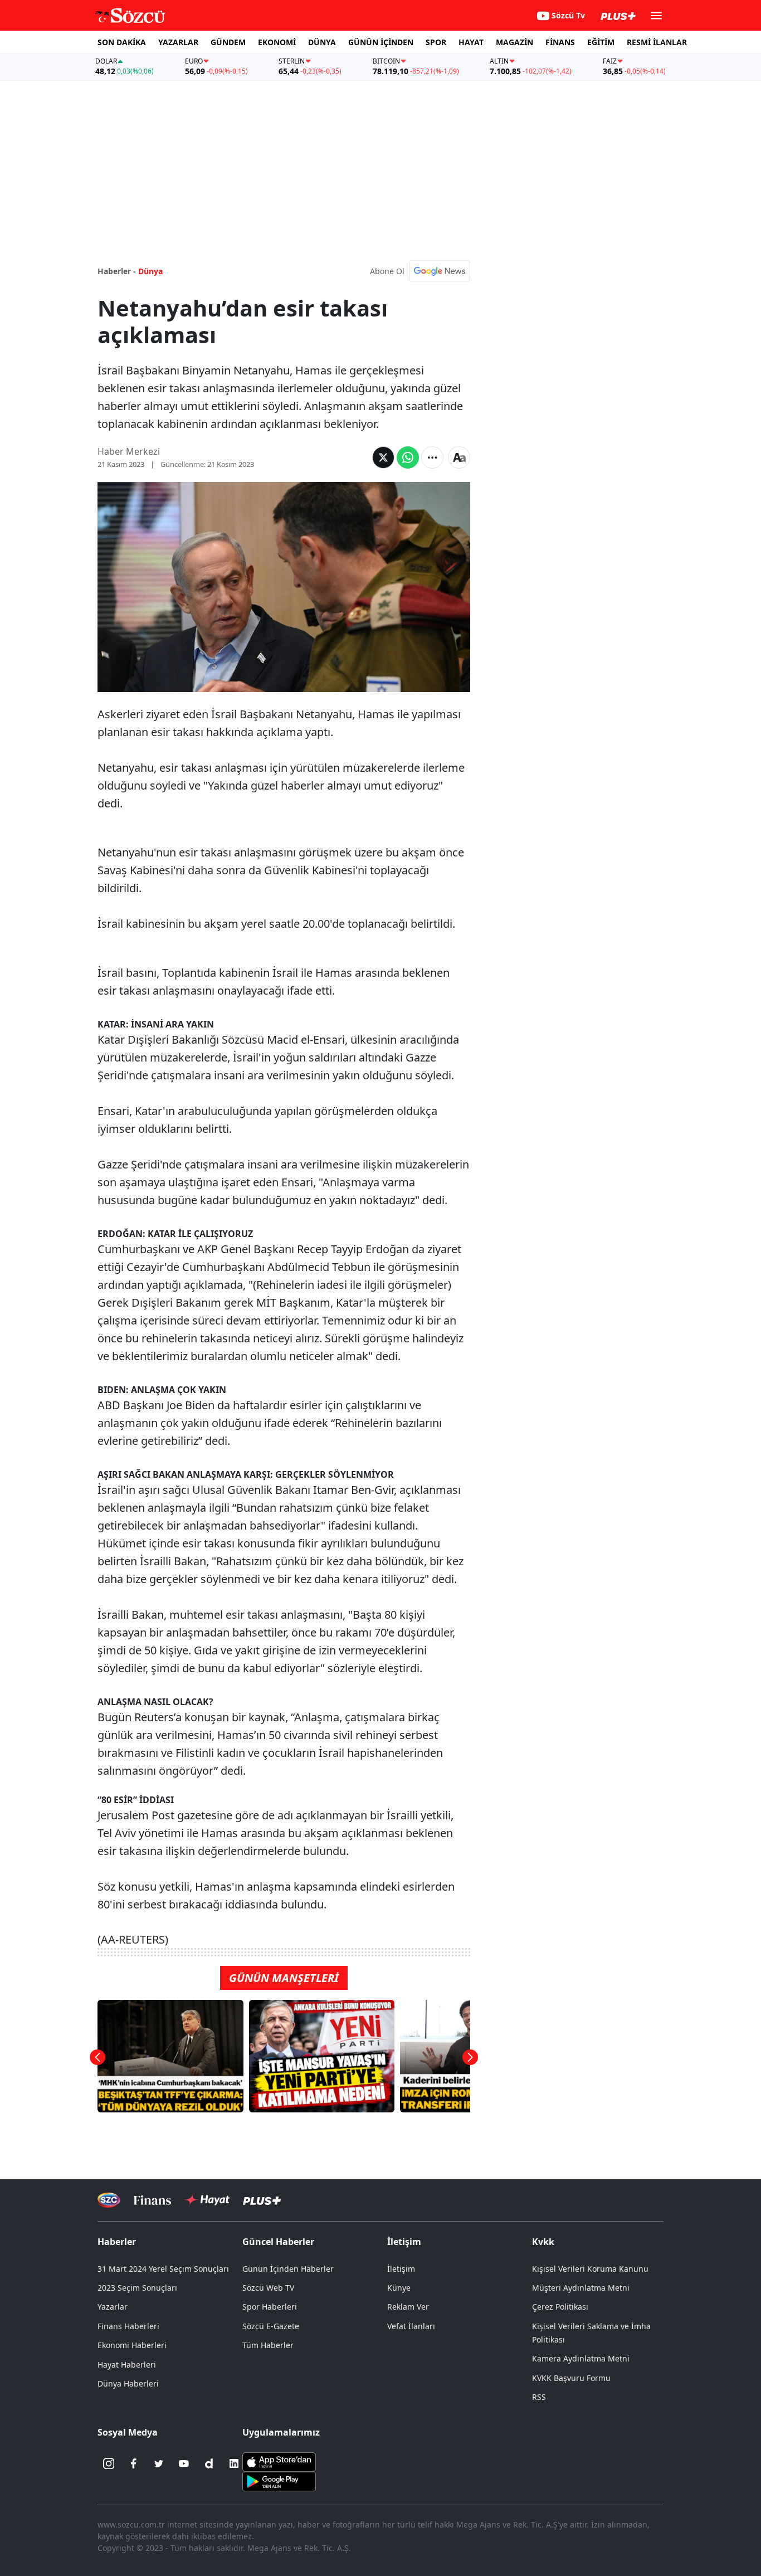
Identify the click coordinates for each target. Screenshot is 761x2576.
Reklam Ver (408, 2307)
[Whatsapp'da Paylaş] (408, 457)
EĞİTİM (601, 42)
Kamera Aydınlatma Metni (581, 2358)
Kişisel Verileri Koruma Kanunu (590, 2269)
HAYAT (471, 42)
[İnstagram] (109, 2463)
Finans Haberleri (128, 2326)
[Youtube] (184, 2463)
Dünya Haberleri (128, 2383)
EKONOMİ (277, 42)
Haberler (117, 2242)
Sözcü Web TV (268, 2288)
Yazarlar (113, 2307)
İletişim (401, 2269)
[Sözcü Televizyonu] (109, 2200)
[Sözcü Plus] (262, 2200)
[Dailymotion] (209, 2463)
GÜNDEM (228, 42)
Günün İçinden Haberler (288, 2269)
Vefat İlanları (411, 2326)
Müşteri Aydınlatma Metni (581, 2288)
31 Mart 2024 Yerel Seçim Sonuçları (163, 2269)
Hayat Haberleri (127, 2365)
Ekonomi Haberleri (132, 2345)
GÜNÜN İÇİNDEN (381, 42)
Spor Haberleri (270, 2307)
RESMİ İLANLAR (657, 42)
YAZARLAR (178, 42)
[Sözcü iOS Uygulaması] (279, 2461)
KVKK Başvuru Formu (571, 2378)
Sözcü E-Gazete (271, 2326)
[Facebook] (134, 2463)
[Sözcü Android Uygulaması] (279, 2481)
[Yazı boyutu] (459, 457)
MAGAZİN (514, 42)
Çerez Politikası (560, 2307)
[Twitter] (159, 2463)
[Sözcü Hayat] (207, 2200)
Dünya (150, 271)
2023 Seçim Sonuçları (137, 2288)
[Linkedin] (234, 2463)
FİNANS (560, 42)
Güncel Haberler (278, 2242)
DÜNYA (322, 42)
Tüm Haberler (268, 2345)
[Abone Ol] (440, 271)
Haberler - (117, 271)
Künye (399, 2288)
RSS (539, 2397)
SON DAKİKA (122, 42)
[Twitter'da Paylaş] (383, 457)
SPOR (436, 42)
